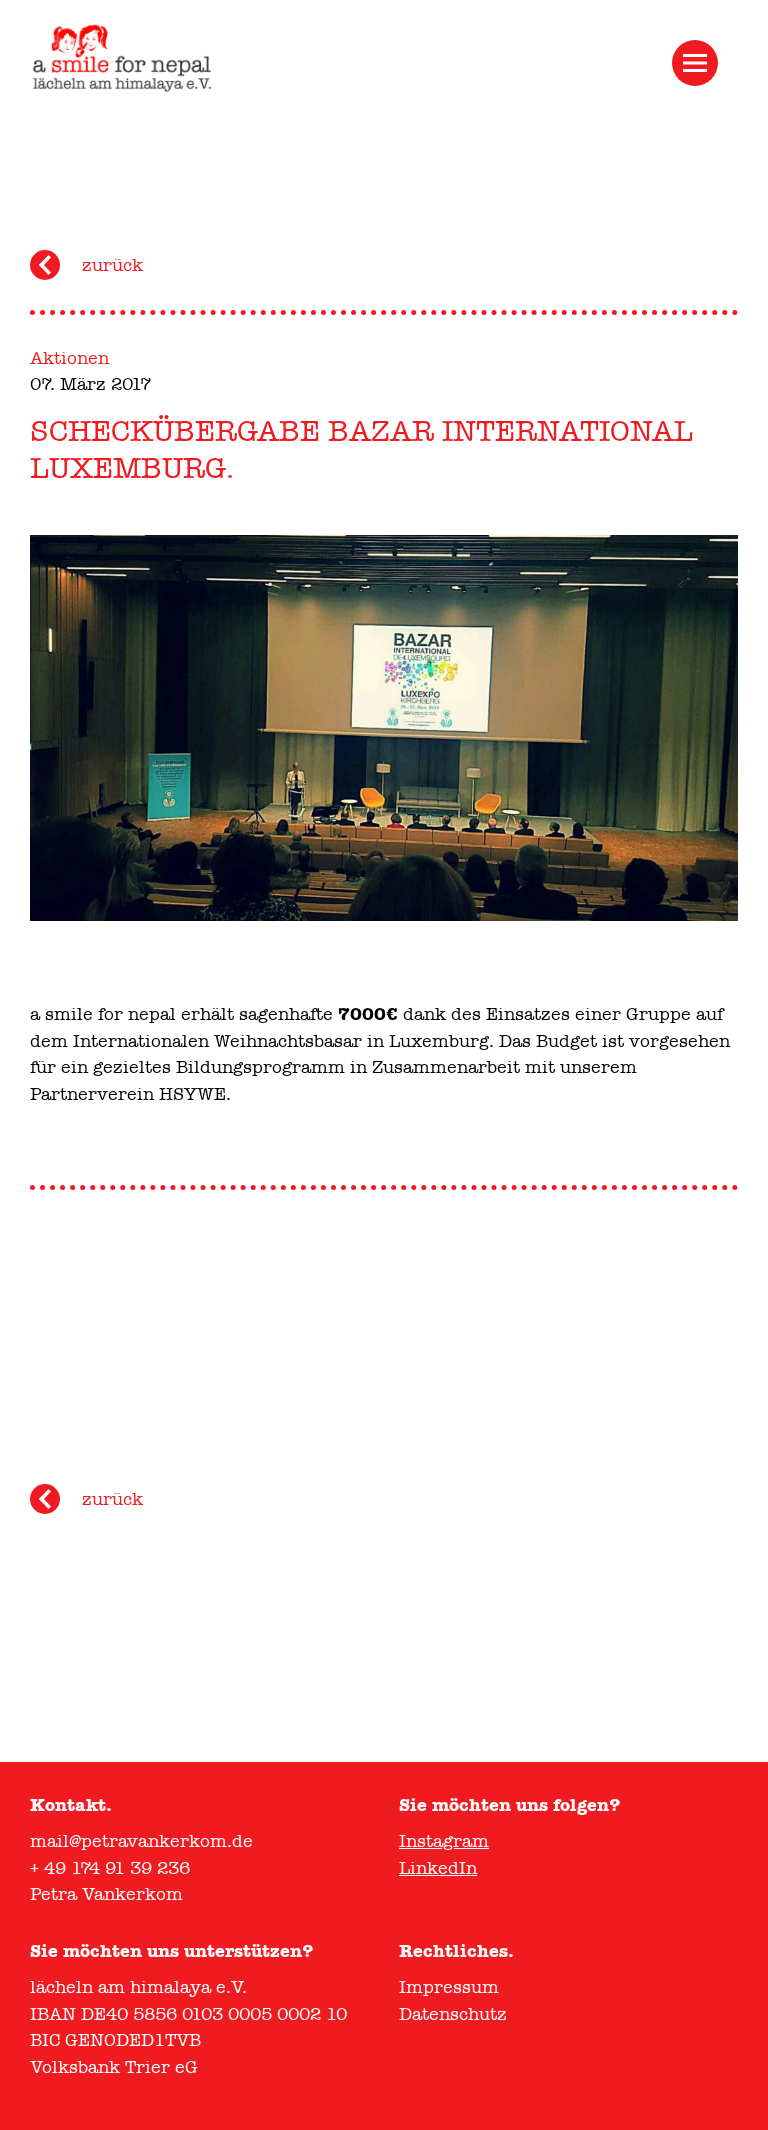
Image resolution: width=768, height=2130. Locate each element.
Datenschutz (453, 2014)
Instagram (444, 1841)
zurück (112, 265)
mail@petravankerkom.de (141, 1841)
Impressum (449, 1987)
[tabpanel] (384, 728)
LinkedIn (438, 1868)
